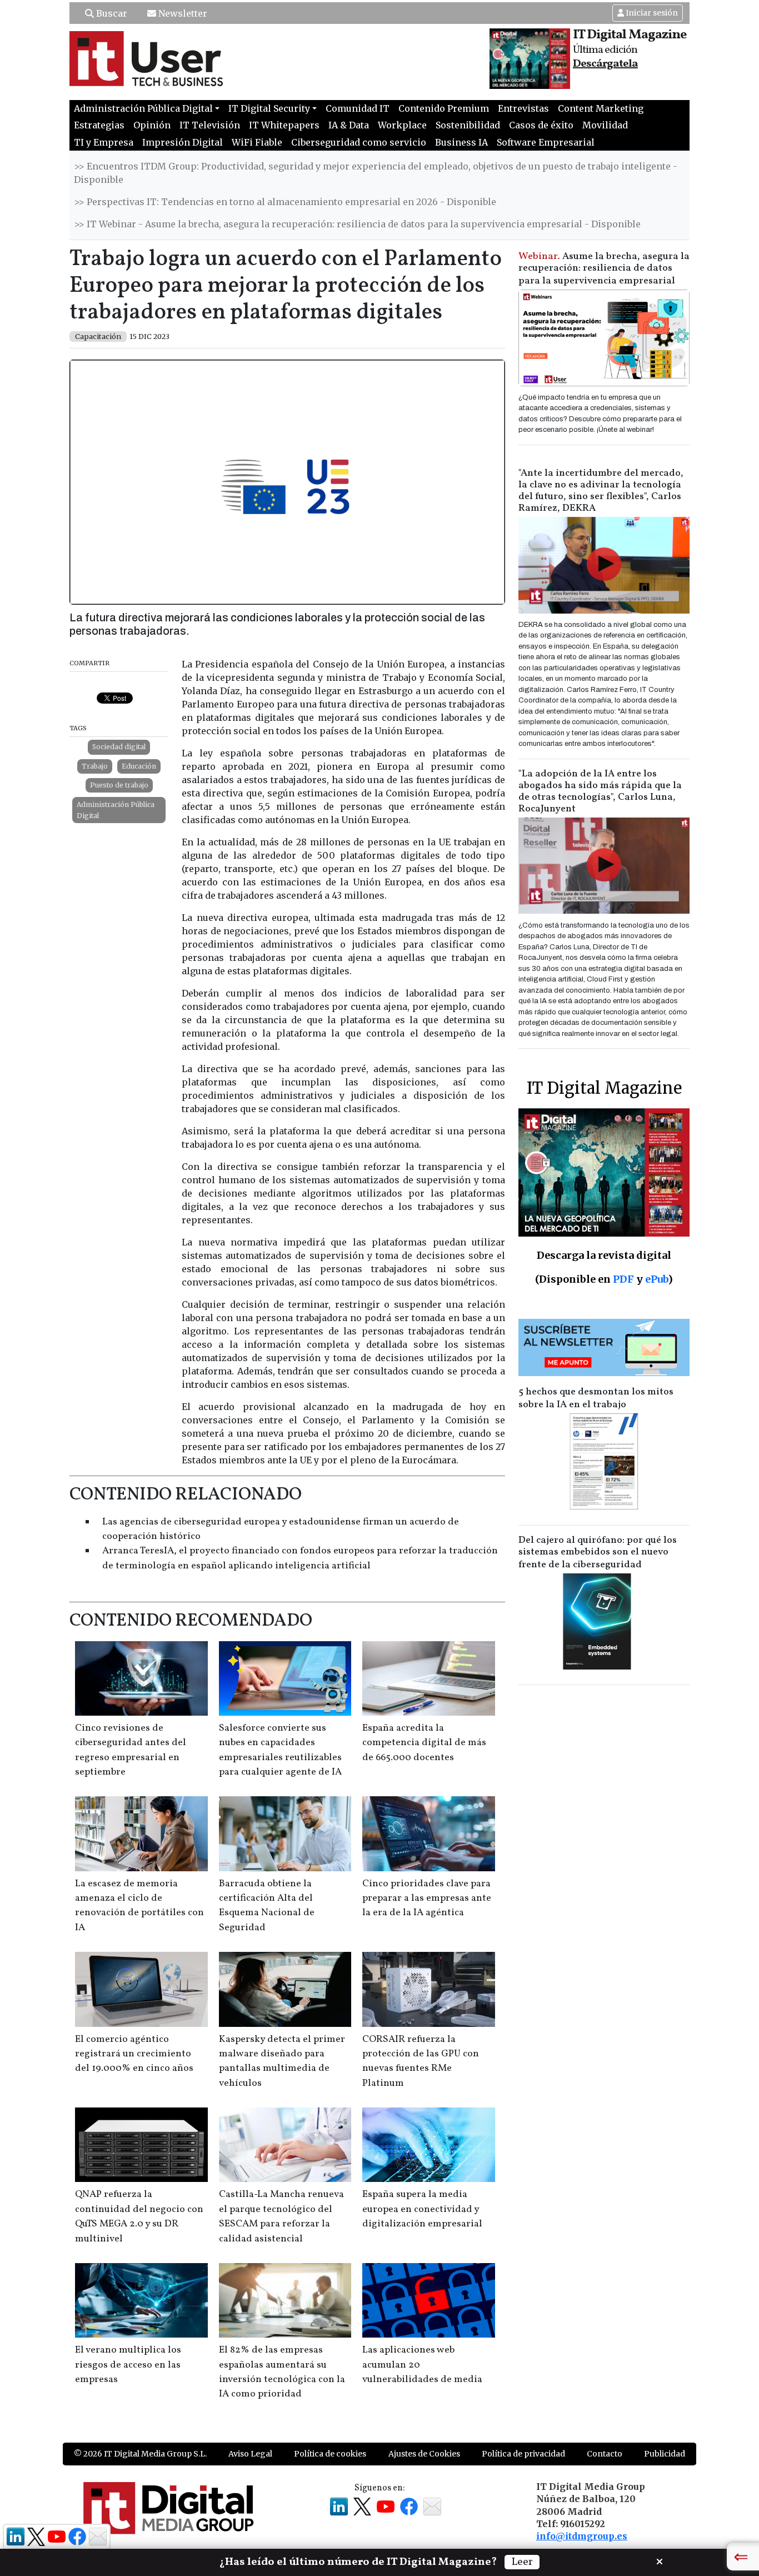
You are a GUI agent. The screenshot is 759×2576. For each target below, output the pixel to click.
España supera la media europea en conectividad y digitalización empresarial (422, 2209)
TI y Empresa (104, 142)
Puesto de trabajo (119, 785)
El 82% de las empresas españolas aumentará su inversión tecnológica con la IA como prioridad (282, 2372)
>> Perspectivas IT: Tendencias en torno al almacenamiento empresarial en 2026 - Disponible (285, 202)
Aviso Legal (250, 2454)
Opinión (152, 125)
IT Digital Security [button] (269, 108)
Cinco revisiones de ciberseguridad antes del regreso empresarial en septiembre (131, 1750)
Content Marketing (601, 108)
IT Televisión (210, 125)
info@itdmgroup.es (582, 2536)
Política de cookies (330, 2454)
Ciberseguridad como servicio (359, 142)
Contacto (605, 2454)
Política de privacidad (523, 2454)
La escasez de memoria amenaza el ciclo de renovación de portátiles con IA (139, 1906)
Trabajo (95, 766)
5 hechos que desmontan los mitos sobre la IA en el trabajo (596, 1398)
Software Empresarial (546, 142)
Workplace (402, 125)
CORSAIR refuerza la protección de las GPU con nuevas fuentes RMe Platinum (421, 2061)
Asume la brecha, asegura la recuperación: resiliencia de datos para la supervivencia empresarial (604, 269)
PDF (623, 1279)
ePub (656, 1279)
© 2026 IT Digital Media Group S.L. (140, 2454)
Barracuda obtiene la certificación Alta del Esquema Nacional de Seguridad (267, 1906)
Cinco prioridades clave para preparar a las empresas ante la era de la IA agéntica (427, 1899)
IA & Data (349, 125)
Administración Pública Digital (116, 810)
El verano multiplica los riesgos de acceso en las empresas (128, 2365)
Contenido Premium (444, 108)
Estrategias (99, 125)
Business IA (461, 142)
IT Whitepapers (284, 125)
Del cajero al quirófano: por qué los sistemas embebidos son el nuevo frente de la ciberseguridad (598, 1553)
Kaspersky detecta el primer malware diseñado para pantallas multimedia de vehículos (282, 2061)
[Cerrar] (660, 2560)
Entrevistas (523, 108)
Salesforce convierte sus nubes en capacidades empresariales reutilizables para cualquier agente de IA (280, 1750)
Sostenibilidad (468, 125)
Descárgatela (605, 64)
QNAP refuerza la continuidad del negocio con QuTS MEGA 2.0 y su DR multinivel (139, 2216)
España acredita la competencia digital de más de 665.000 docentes (424, 1743)
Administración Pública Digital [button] (143, 108)
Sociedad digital (119, 747)
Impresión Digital (183, 142)
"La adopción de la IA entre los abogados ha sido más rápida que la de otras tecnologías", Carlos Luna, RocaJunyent (600, 791)
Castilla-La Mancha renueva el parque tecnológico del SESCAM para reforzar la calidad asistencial (281, 2216)
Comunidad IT (358, 108)
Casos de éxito (541, 125)
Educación (139, 766)
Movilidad (605, 125)
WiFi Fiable (257, 142)
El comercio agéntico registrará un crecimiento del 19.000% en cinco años (134, 2054)
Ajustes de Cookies (424, 2454)
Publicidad (665, 2454)
